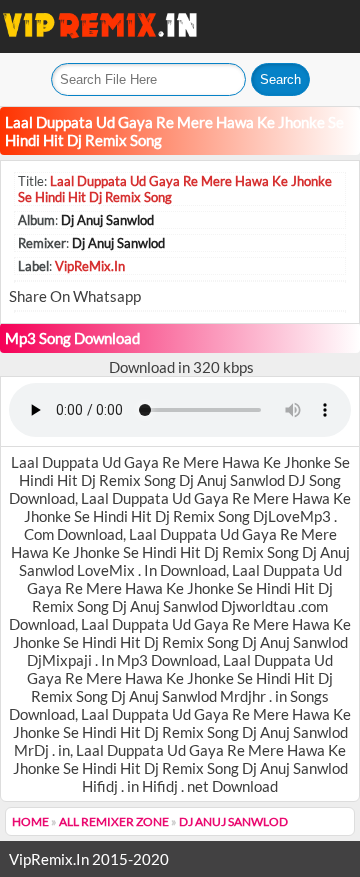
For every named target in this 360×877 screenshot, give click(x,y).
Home (30, 821)
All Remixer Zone (114, 821)
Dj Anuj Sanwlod (107, 220)
